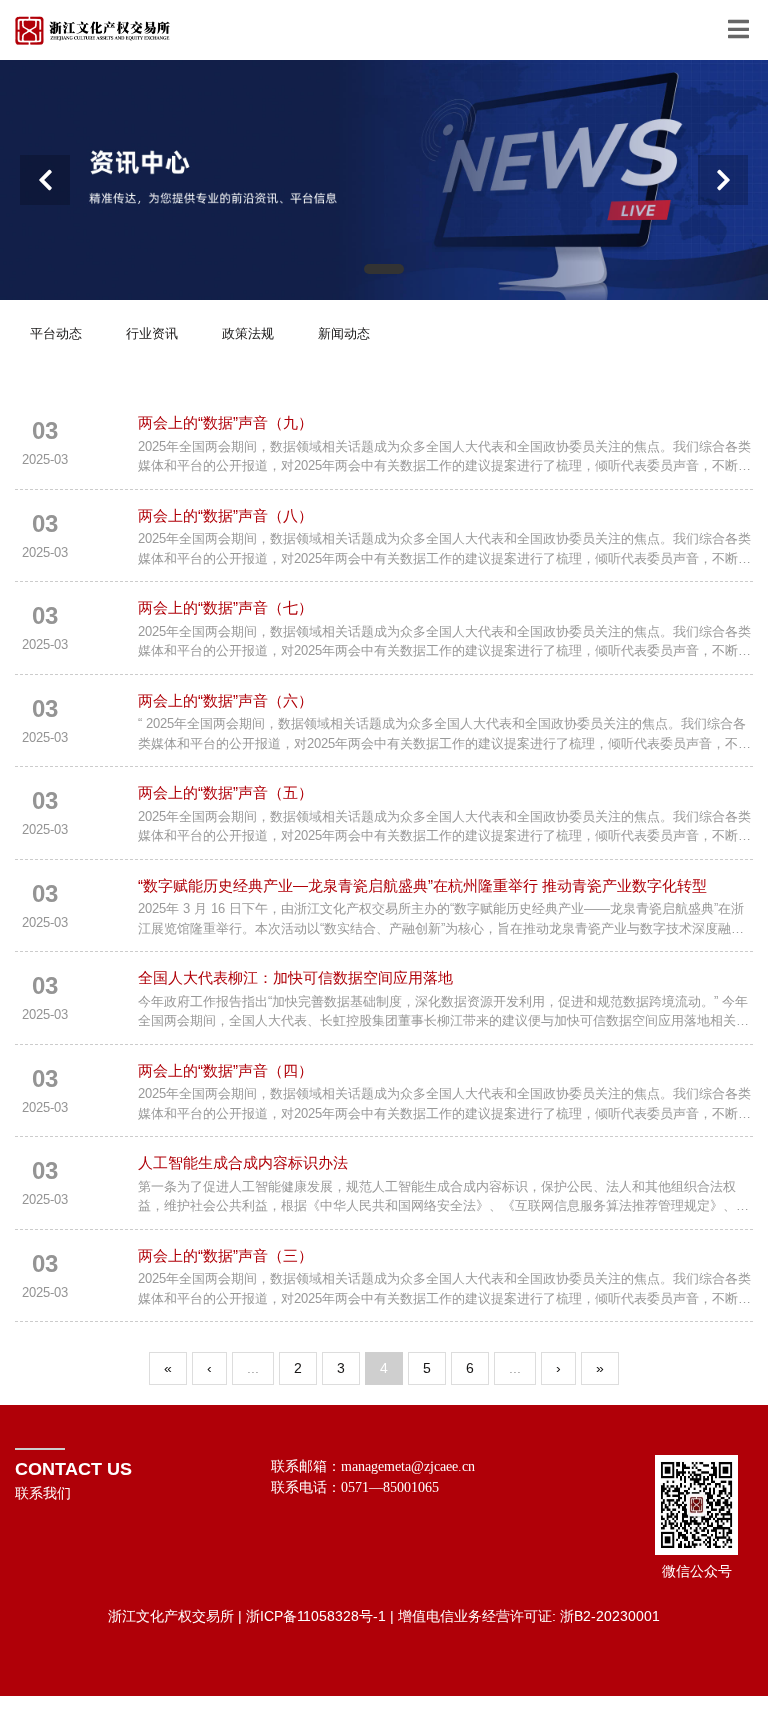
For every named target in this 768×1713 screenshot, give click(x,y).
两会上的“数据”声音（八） (225, 515)
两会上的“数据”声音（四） (225, 1070)
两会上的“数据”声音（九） (225, 422)
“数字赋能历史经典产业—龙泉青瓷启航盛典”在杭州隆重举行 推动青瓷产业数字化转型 (422, 885)
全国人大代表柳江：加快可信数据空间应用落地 (295, 977)
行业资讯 (152, 333)
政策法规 (248, 333)
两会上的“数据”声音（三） (225, 1255)
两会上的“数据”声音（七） (225, 607)
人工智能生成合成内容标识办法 (243, 1162)
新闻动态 (344, 333)
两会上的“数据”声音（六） (225, 700)
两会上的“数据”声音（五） (225, 792)
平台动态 (56, 333)
